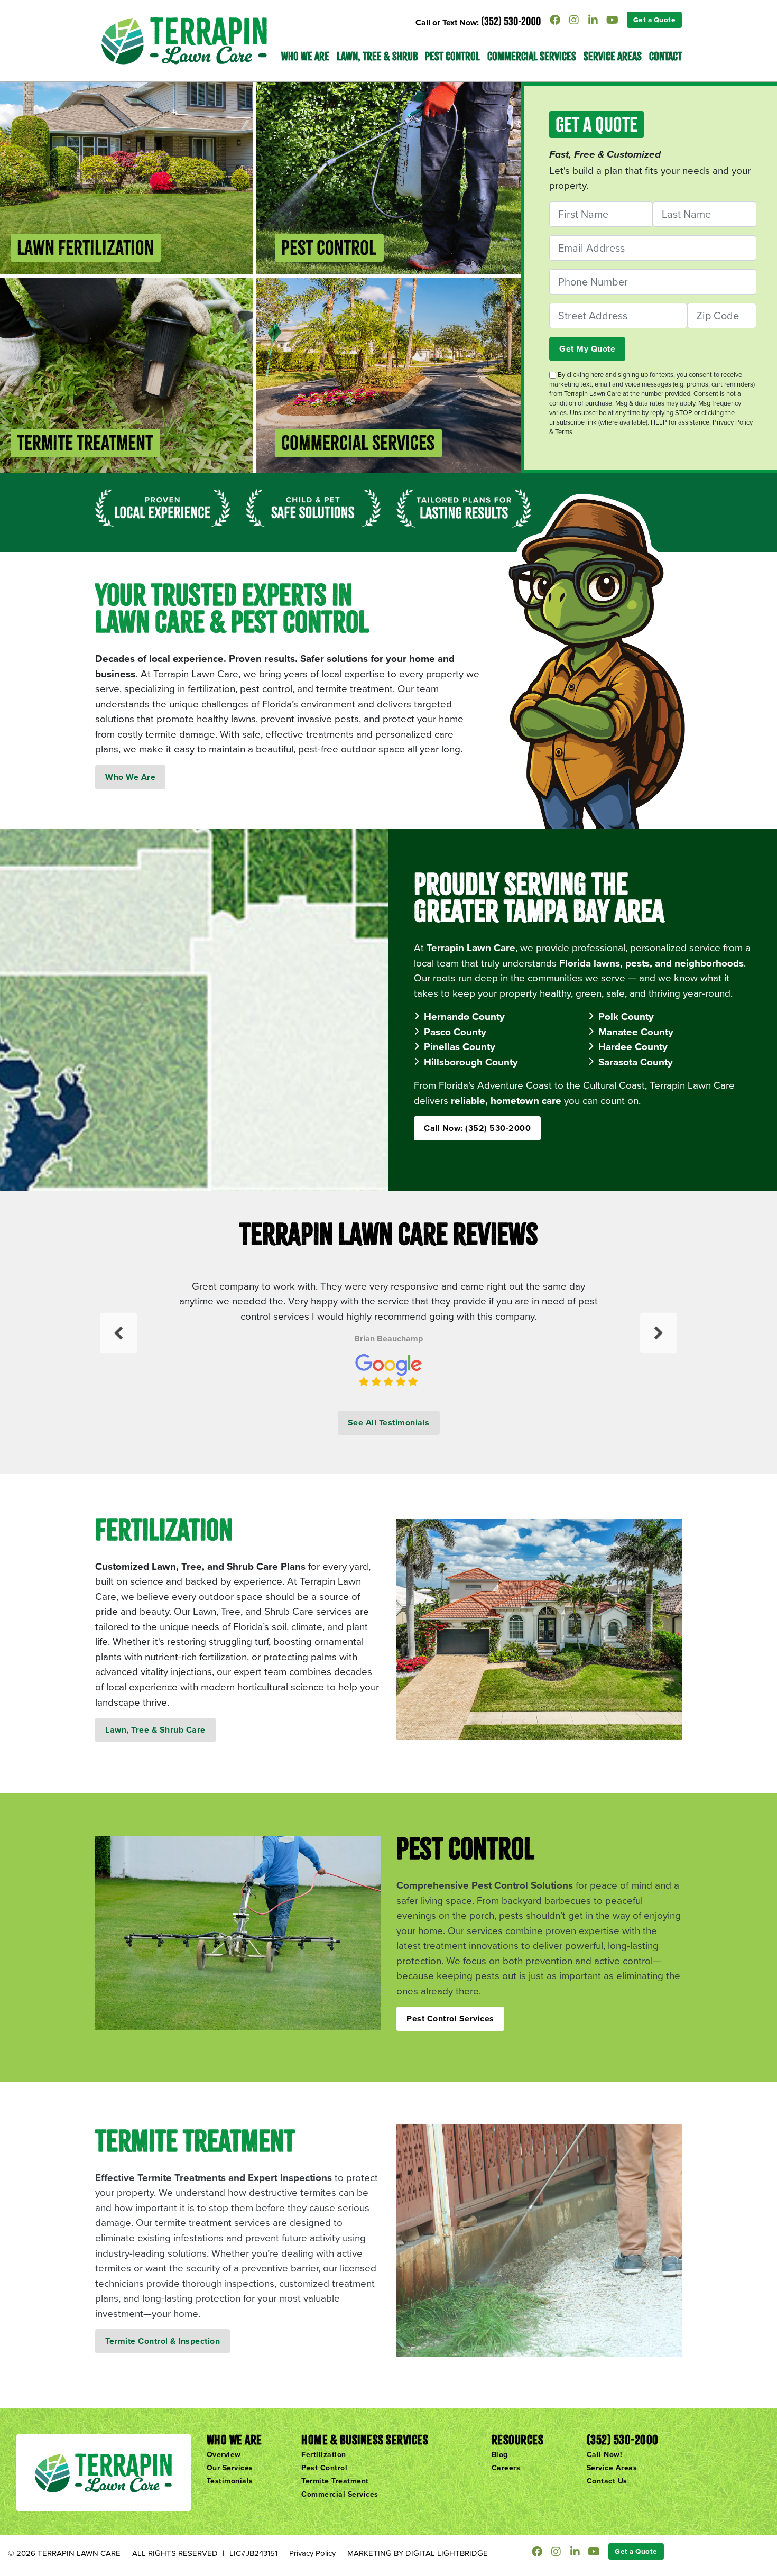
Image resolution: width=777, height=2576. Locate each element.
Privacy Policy (312, 2553)
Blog (500, 2454)
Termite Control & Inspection (163, 2341)
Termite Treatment (335, 2481)
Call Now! (605, 2454)
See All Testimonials (389, 1423)
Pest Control (452, 56)
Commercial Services (532, 56)
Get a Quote (655, 20)
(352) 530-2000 (511, 21)
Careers (506, 2468)
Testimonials (230, 2481)
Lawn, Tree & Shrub (377, 56)
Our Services (230, 2468)
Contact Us (607, 2481)
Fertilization (324, 2454)
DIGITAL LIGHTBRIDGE (447, 2553)
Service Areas (613, 56)
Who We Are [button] (305, 56)
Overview (224, 2454)
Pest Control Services (450, 2018)
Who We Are (130, 777)
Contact (665, 56)
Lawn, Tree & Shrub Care (155, 1730)
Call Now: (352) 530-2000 (477, 1128)
